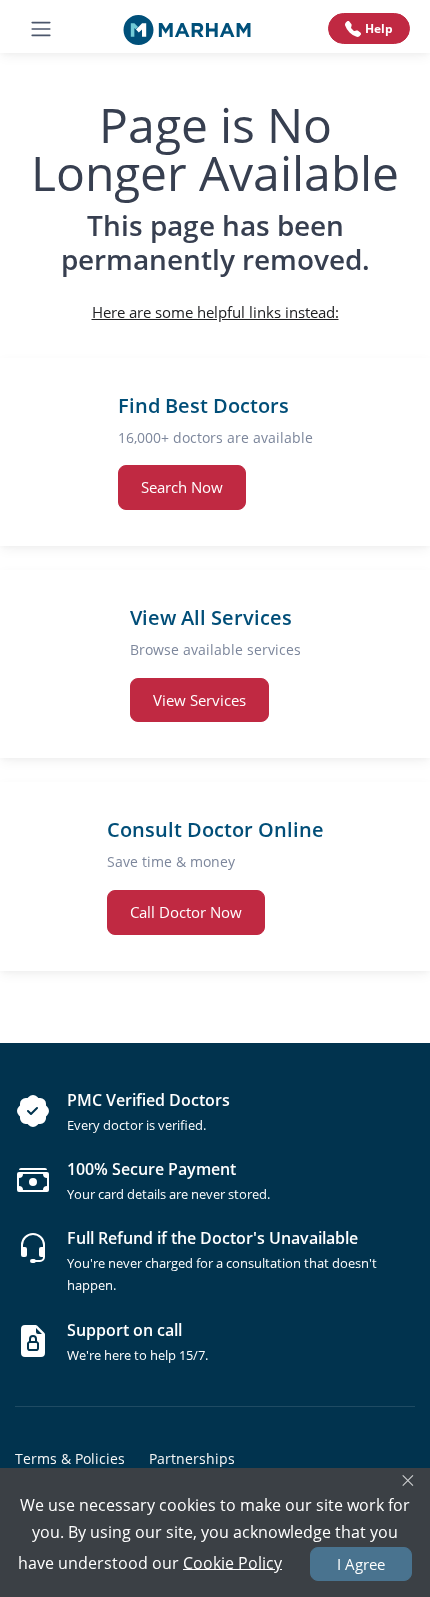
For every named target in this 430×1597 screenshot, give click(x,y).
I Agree (361, 1564)
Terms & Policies (70, 1458)
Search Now (182, 487)
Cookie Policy (232, 1562)
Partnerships (192, 1458)
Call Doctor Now (186, 912)
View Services (199, 700)
